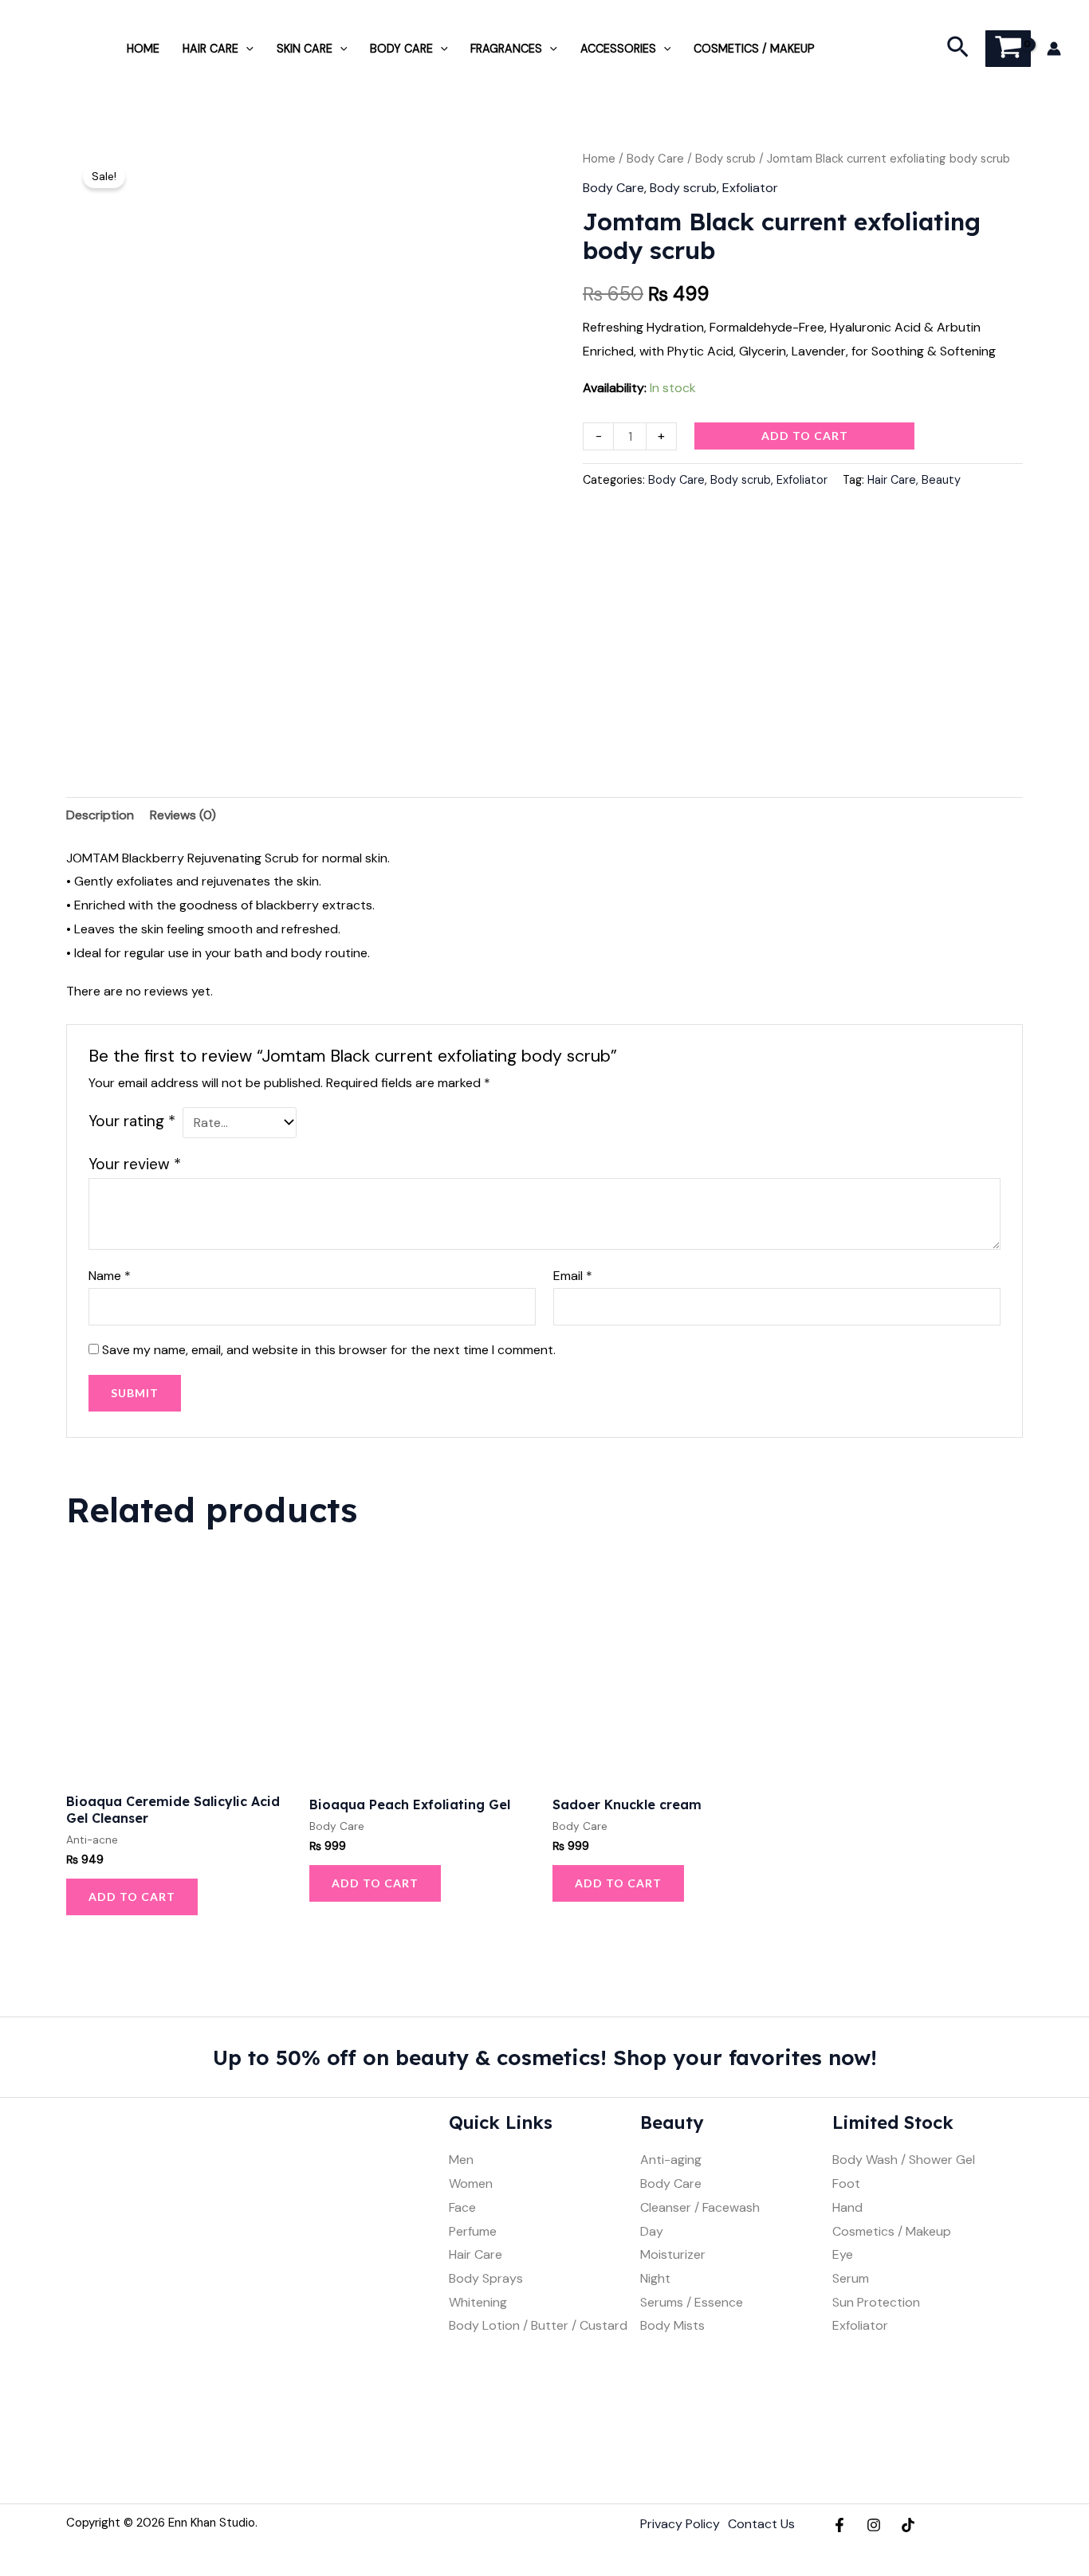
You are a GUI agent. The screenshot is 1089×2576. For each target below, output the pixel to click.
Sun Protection (876, 2302)
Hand (847, 2207)
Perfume (473, 2231)
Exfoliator (750, 188)
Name (110, 1276)
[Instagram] (874, 2525)
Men (461, 2160)
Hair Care (210, 49)
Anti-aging (671, 2160)
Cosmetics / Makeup (754, 49)
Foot (846, 2183)
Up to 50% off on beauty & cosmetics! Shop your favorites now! (545, 2058)
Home (143, 49)
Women (471, 2183)
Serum (851, 2278)
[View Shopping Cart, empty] (1008, 49)
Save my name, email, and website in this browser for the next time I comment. (329, 1350)
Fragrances (506, 49)
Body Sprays (486, 2278)
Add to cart (805, 436)
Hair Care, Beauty (914, 480)
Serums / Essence (692, 2302)
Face (462, 2207)
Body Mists (672, 2325)
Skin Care (305, 49)
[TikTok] (908, 2525)
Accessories (618, 49)
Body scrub (725, 159)
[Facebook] (839, 2525)
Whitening (478, 2302)
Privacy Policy (680, 2524)
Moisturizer (673, 2254)
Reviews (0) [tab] (183, 815)
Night (655, 2278)
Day (652, 2231)
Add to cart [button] (132, 1897)
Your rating (132, 1121)
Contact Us (761, 2524)
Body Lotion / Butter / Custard (538, 2325)
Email (573, 1276)
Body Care (401, 49)
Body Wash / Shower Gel (904, 2160)
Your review (135, 1164)
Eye (843, 2254)
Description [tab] (100, 815)
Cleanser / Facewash (700, 2207)
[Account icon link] (1054, 49)
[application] (246, 49)
